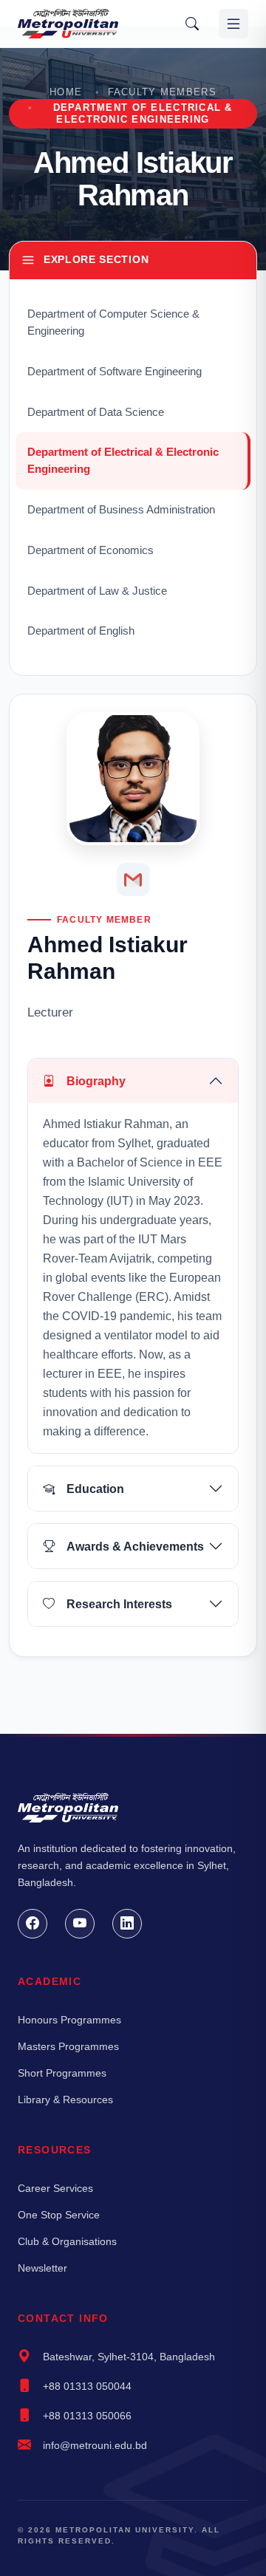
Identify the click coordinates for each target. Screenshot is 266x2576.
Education (95, 1489)
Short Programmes (62, 2073)
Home (66, 92)
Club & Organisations (67, 2241)
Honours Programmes (69, 2020)
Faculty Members (162, 92)
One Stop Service (59, 2215)
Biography (96, 1081)
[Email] (133, 879)
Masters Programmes (68, 2046)
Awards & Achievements (135, 1547)
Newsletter (42, 2268)
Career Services (55, 2188)
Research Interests (119, 1604)
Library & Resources (65, 2100)
